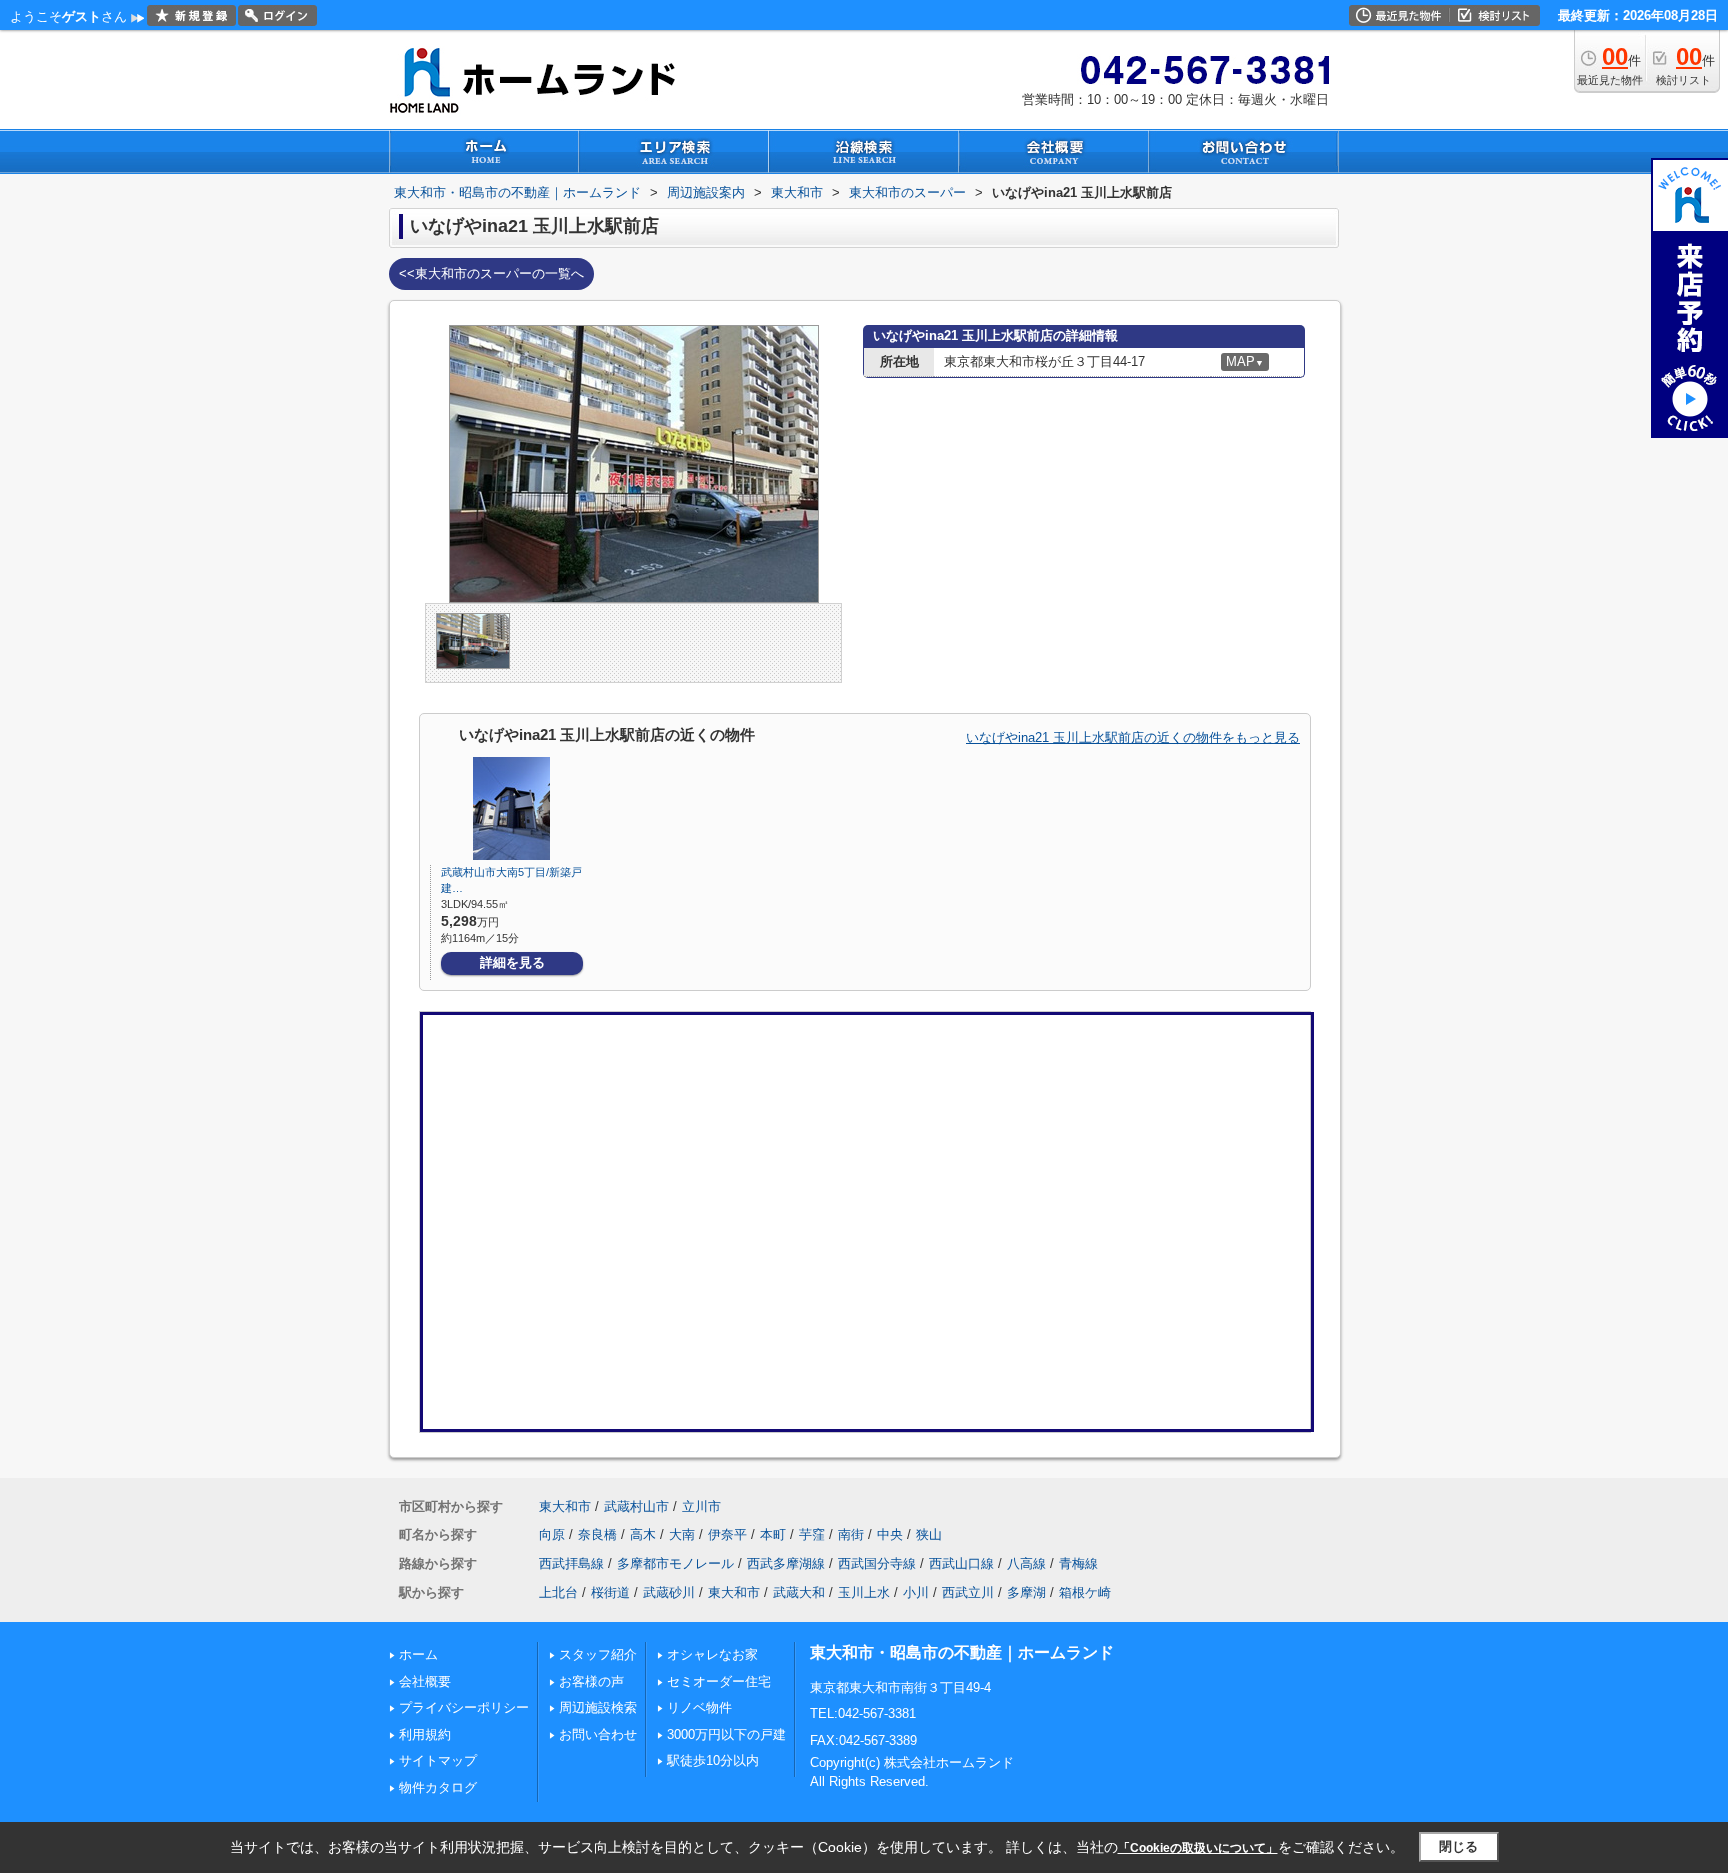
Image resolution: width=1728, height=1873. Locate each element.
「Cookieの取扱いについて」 (1198, 1848)
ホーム (418, 1654)
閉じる (1458, 1846)
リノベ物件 (699, 1707)
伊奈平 (727, 1534)
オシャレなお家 (712, 1654)
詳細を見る (512, 962)
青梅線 (1078, 1563)
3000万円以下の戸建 (726, 1734)
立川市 (701, 1506)
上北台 (558, 1592)
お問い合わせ (598, 1734)
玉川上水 (864, 1592)
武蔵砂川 (669, 1592)
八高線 (1026, 1563)
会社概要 (425, 1681)
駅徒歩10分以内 (713, 1760)
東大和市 (565, 1506)
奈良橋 (597, 1534)
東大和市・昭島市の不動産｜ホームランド (962, 1652)
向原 (552, 1534)
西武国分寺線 (877, 1563)
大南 (682, 1534)
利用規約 (425, 1734)
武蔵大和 (799, 1592)
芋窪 (812, 1534)
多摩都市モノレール (675, 1563)
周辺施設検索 (598, 1707)
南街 (851, 1534)
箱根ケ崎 (1085, 1592)
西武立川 (968, 1592)
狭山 (929, 1534)
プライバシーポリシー (464, 1707)
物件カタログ (438, 1787)
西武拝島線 (571, 1563)
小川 (916, 1592)
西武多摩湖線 (786, 1563)
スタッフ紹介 (598, 1654)
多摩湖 (1026, 1592)
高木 (643, 1534)
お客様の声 (591, 1681)
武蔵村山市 (636, 1506)
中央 (890, 1534)
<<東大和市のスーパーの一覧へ (491, 273)
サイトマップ (438, 1760)
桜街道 (610, 1592)
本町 (773, 1534)
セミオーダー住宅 (719, 1681)
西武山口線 (961, 1563)
